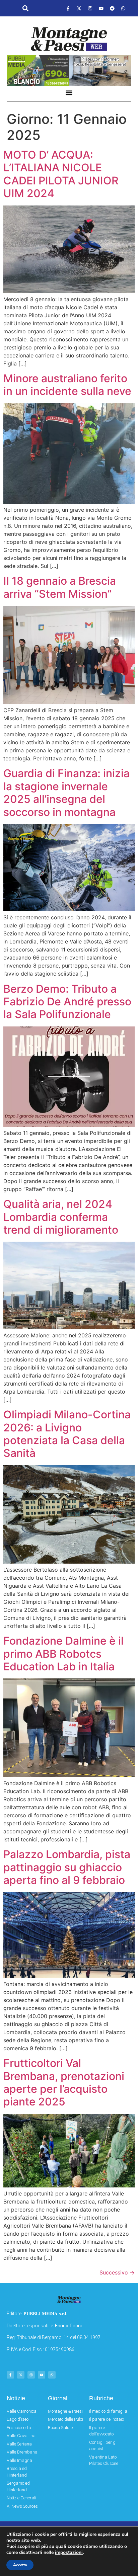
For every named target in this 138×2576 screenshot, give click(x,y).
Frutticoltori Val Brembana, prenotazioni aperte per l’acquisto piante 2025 (64, 2082)
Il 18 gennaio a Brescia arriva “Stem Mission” (60, 587)
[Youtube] (101, 8)
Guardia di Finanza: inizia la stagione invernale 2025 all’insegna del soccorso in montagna (66, 793)
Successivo (117, 2272)
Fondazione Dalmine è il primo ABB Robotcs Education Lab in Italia (63, 1654)
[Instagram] (90, 8)
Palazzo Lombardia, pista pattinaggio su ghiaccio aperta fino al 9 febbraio (67, 1867)
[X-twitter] (79, 8)
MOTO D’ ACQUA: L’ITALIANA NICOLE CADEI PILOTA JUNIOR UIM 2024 (61, 174)
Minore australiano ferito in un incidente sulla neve (67, 385)
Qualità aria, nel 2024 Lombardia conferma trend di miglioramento (61, 1217)
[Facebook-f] (68, 8)
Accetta (20, 2565)
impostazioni (69, 2553)
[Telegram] (112, 8)
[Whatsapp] (123, 8)
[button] (25, 9)
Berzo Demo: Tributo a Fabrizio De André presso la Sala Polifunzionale (67, 1002)
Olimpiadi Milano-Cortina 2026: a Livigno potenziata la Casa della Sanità (67, 1434)
